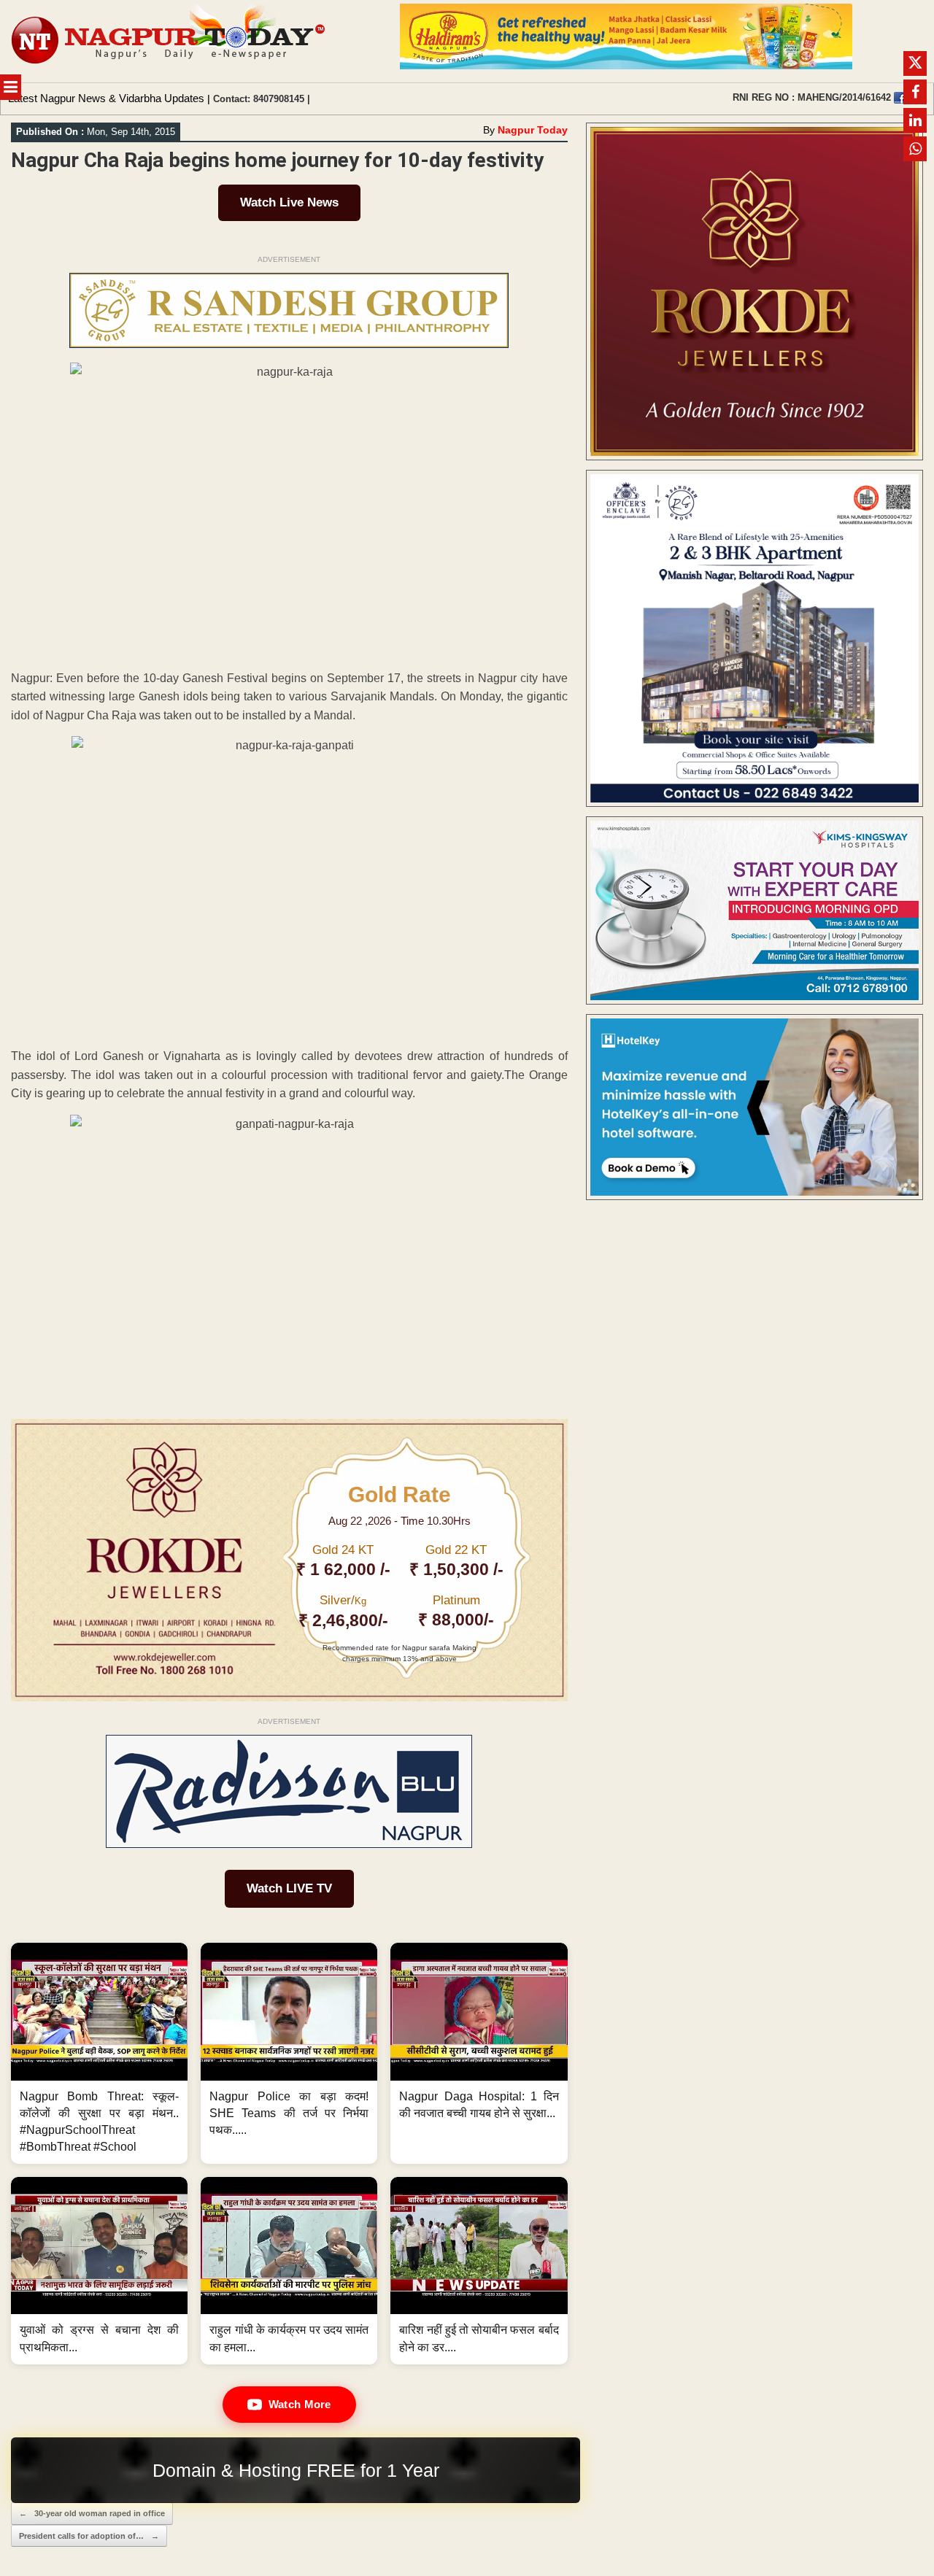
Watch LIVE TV (289, 1888)
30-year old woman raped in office (92, 2513)
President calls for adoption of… (89, 2536)
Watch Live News (289, 202)
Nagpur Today (533, 130)
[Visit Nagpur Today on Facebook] (900, 98)
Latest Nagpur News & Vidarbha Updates (106, 98)
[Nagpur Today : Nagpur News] (170, 41)
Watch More (300, 2404)
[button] (99, 2053)
